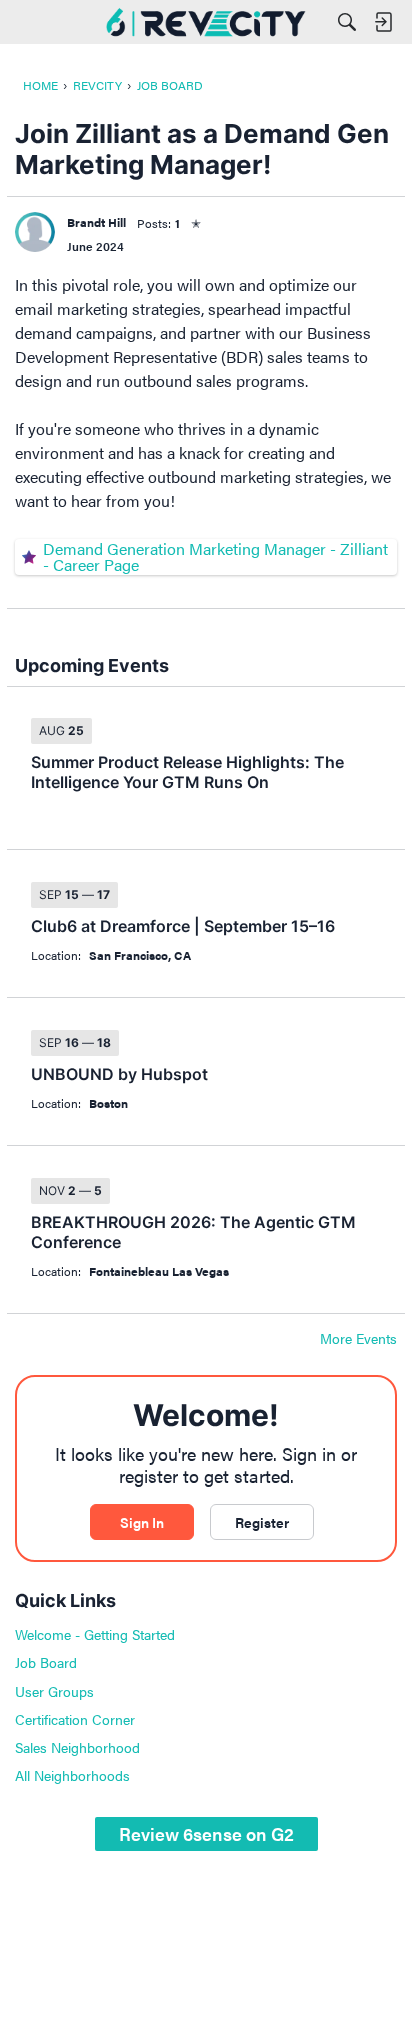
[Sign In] (383, 22)
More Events (358, 1339)
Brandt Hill (96, 222)
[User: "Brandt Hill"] (35, 232)
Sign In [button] (142, 1522)
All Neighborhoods (72, 1775)
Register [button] (262, 1522)
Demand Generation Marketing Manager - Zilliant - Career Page (215, 557)
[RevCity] (206, 22)
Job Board (46, 1662)
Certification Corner (75, 1719)
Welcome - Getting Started (95, 1634)
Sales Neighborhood (77, 1747)
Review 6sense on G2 (206, 1833)
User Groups (54, 1691)
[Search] (347, 22)
